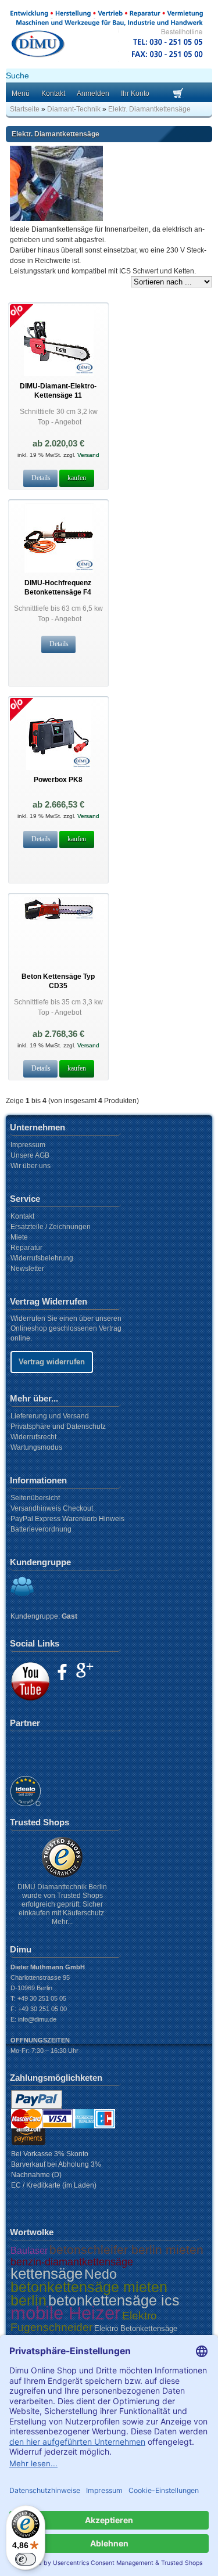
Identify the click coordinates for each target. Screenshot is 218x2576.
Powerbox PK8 (58, 780)
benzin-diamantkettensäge (72, 2262)
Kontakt (53, 93)
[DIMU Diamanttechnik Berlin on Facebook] (62, 1672)
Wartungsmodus (36, 1447)
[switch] (26, 2559)
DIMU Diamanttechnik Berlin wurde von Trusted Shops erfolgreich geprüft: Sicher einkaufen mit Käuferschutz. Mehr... (62, 1904)
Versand (87, 455)
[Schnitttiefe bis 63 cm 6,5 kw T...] (59, 571)
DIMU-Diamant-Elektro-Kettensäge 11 (58, 390)
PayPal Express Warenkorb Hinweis (67, 1519)
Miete (19, 1237)
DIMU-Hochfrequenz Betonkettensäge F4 (58, 587)
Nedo (101, 2274)
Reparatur (26, 1248)
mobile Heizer (65, 2313)
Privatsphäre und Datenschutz (58, 1426)
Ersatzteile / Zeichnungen (51, 1227)
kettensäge (47, 2274)
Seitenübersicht (35, 1498)
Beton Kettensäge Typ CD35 (58, 981)
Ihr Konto (135, 93)
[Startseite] (106, 60)
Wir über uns (31, 1166)
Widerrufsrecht (33, 1437)
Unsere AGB (30, 1155)
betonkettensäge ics (114, 2300)
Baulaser (29, 2251)
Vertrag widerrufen (52, 1362)
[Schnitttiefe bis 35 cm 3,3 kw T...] (59, 919)
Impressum (28, 1145)
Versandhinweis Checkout (52, 1508)
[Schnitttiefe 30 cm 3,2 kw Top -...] (59, 374)
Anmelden (93, 93)
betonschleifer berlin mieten (126, 2249)
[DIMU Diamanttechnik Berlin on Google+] (85, 1670)
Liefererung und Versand (50, 1416)
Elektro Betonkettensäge (136, 2328)
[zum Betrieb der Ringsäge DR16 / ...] (58, 768)
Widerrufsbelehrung (42, 1258)
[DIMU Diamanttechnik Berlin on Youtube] (30, 1681)
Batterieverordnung (41, 1529)
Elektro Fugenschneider (84, 2321)
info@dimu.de (37, 2019)
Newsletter (27, 1269)
